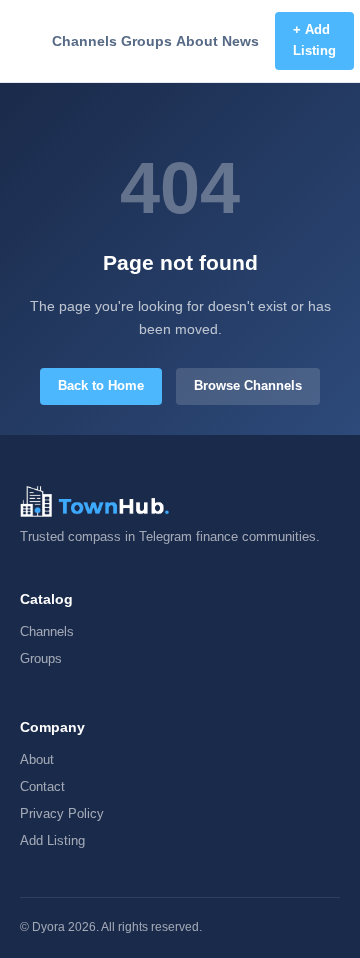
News (240, 41)
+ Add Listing (314, 40)
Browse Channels (248, 385)
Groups (146, 41)
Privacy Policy (62, 813)
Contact (42, 786)
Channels (84, 41)
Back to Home (101, 385)
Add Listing (52, 840)
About (197, 41)
